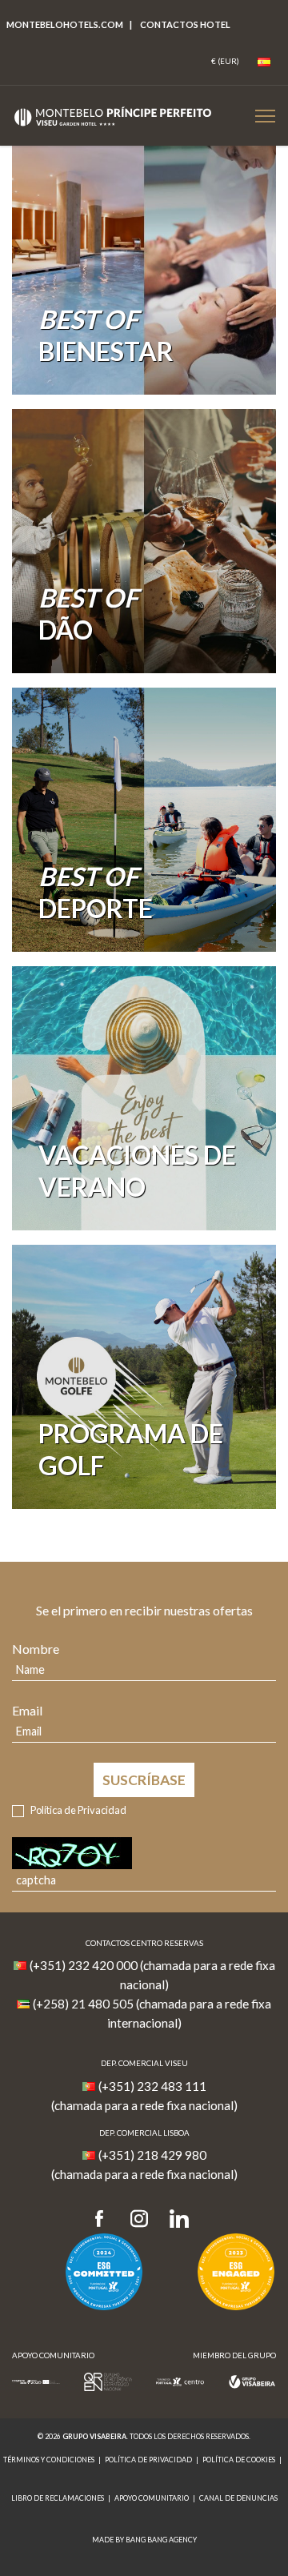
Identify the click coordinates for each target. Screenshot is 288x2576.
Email (27, 1710)
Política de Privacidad (78, 1810)
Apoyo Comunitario (152, 2498)
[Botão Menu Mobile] (265, 116)
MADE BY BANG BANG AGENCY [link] (144, 2540)
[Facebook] (104, 2219)
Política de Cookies (239, 2460)
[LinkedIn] (179, 2219)
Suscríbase (144, 1780)
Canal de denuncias (238, 2498)
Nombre (36, 1649)
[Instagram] (139, 2219)
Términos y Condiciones (49, 2460)
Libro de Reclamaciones (58, 2498)
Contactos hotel (185, 24)
